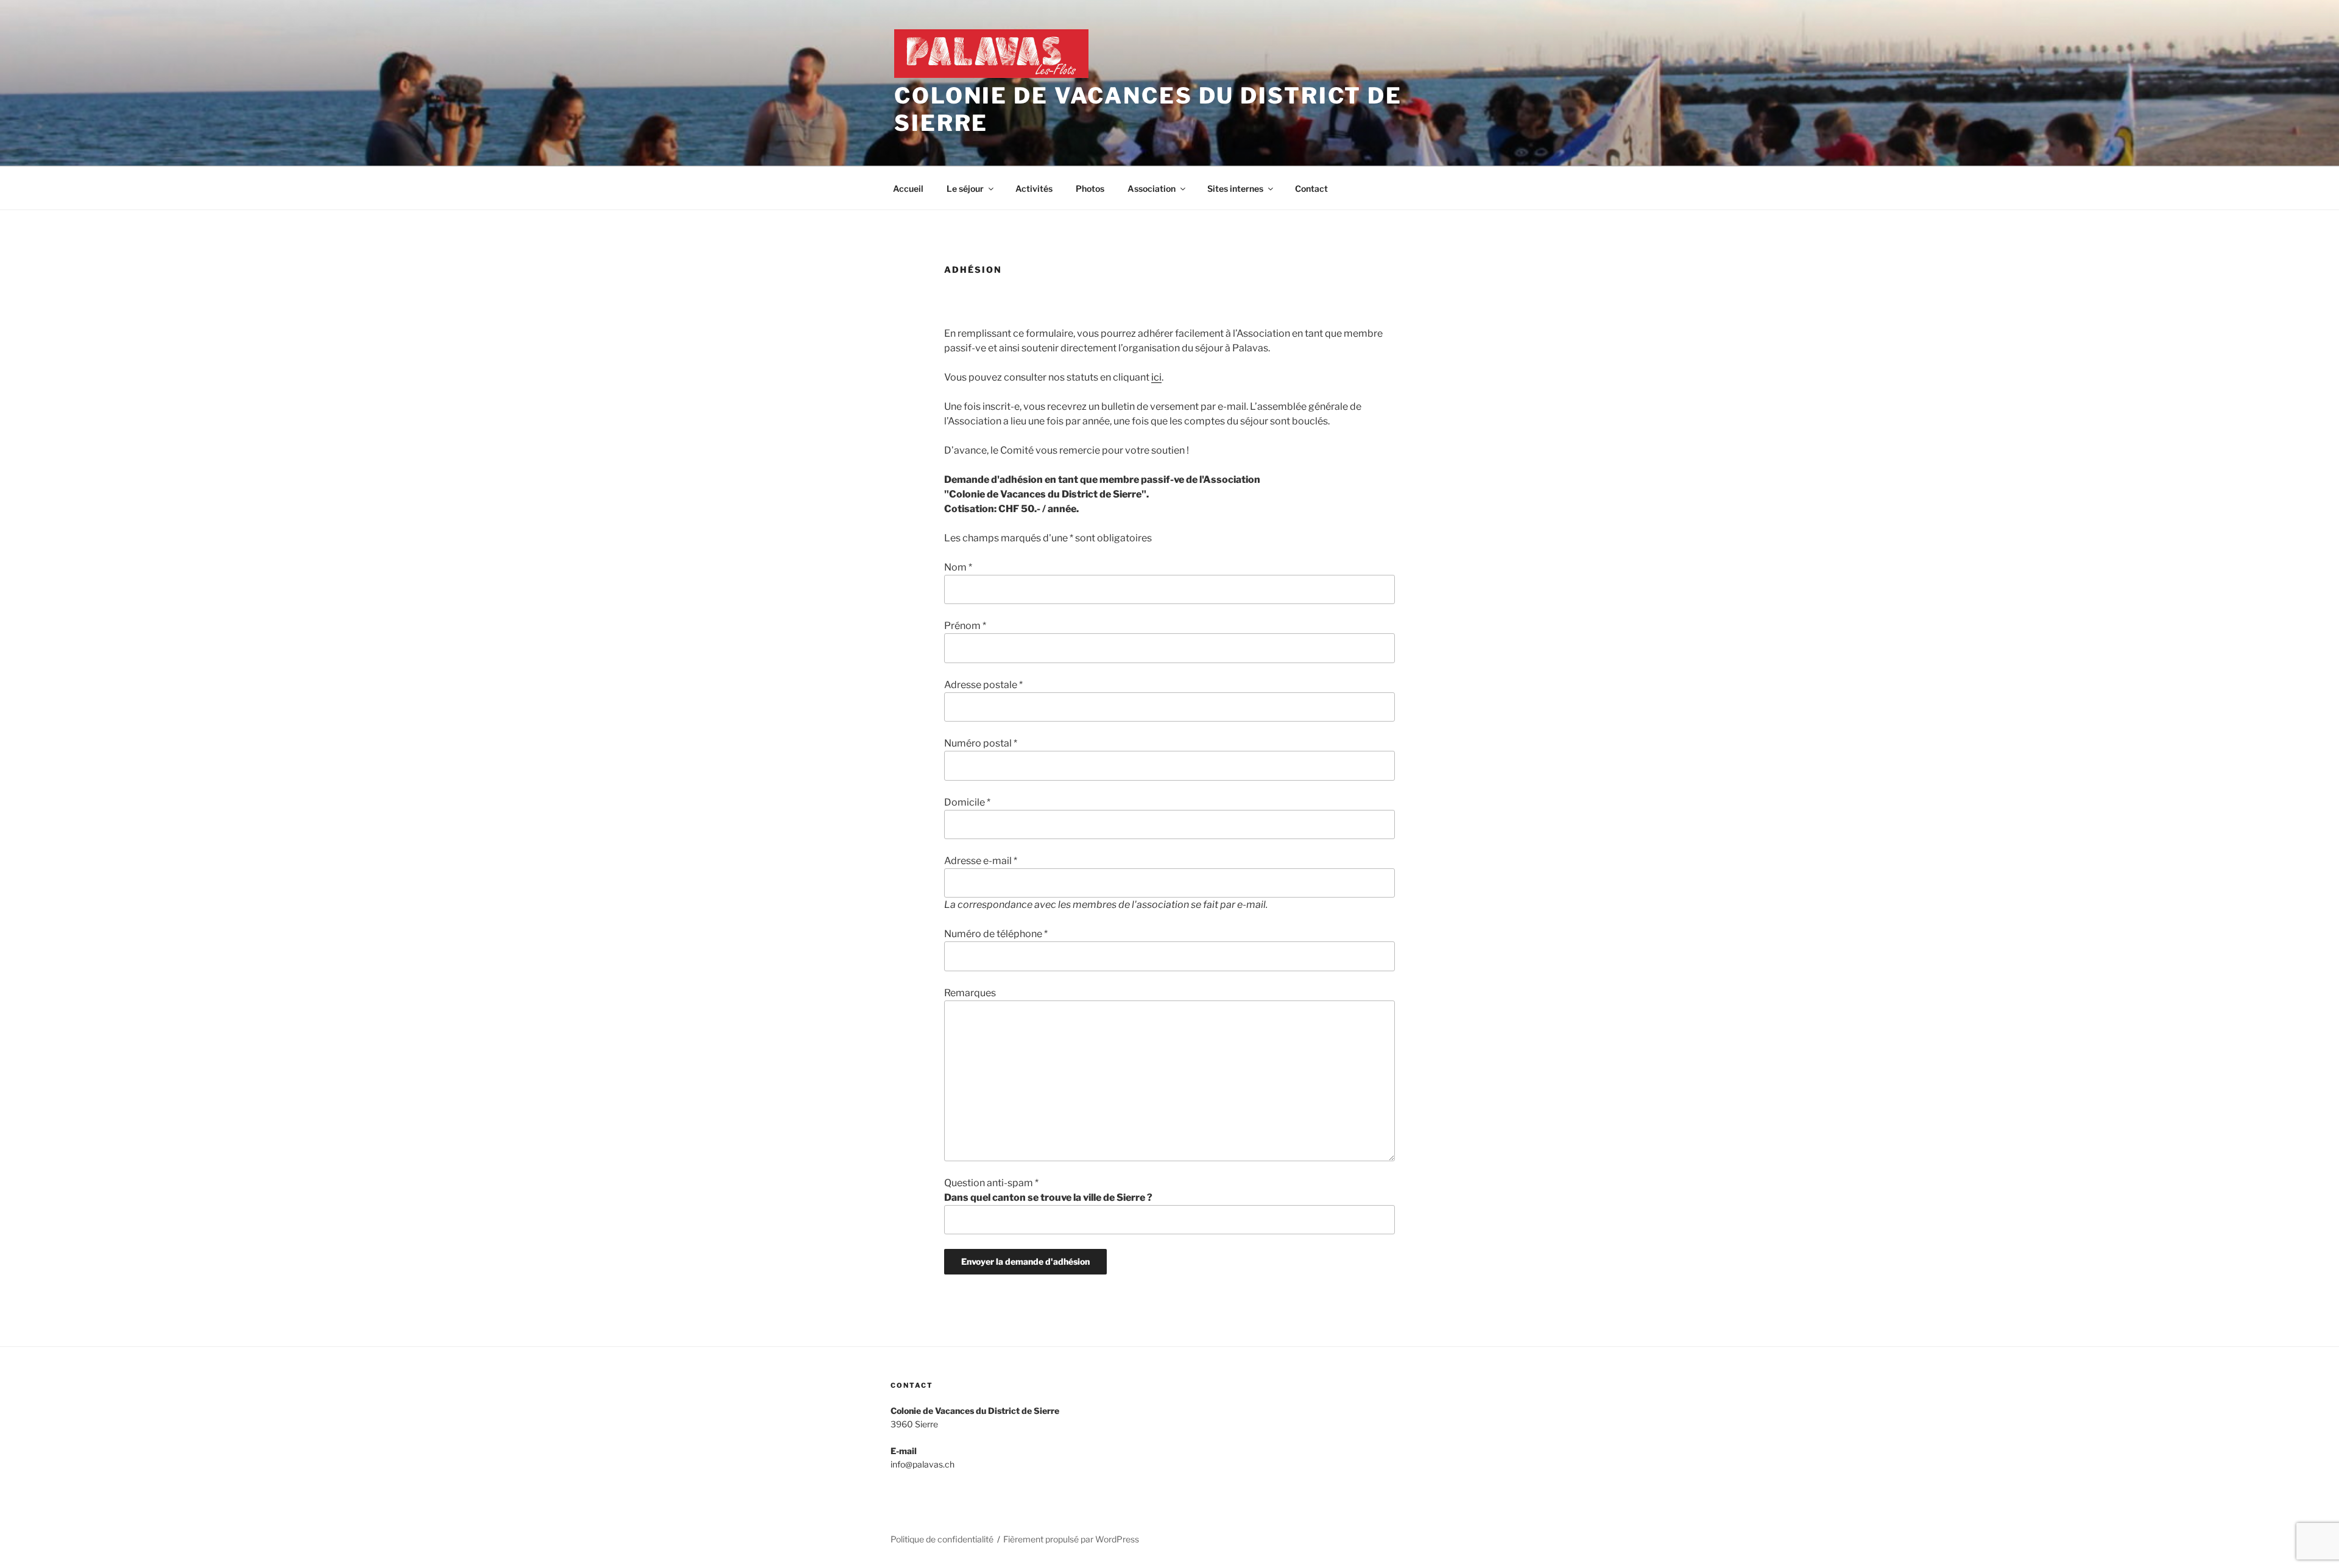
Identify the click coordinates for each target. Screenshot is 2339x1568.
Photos (1090, 188)
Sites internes (1235, 188)
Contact (1311, 188)
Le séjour (965, 188)
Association (1152, 188)
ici (1156, 377)
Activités (1034, 188)
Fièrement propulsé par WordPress (1071, 1539)
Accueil (908, 188)
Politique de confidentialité (942, 1539)
